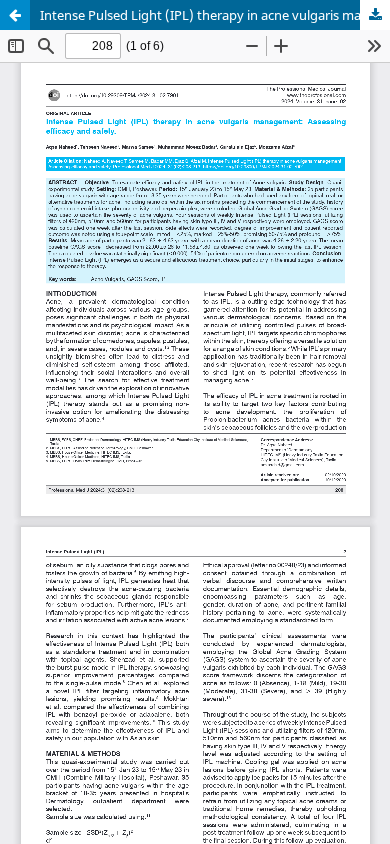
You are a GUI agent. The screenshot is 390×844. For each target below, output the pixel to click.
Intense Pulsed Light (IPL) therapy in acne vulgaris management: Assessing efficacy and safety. (215, 15)
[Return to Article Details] (15, 15)
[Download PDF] (375, 15)
